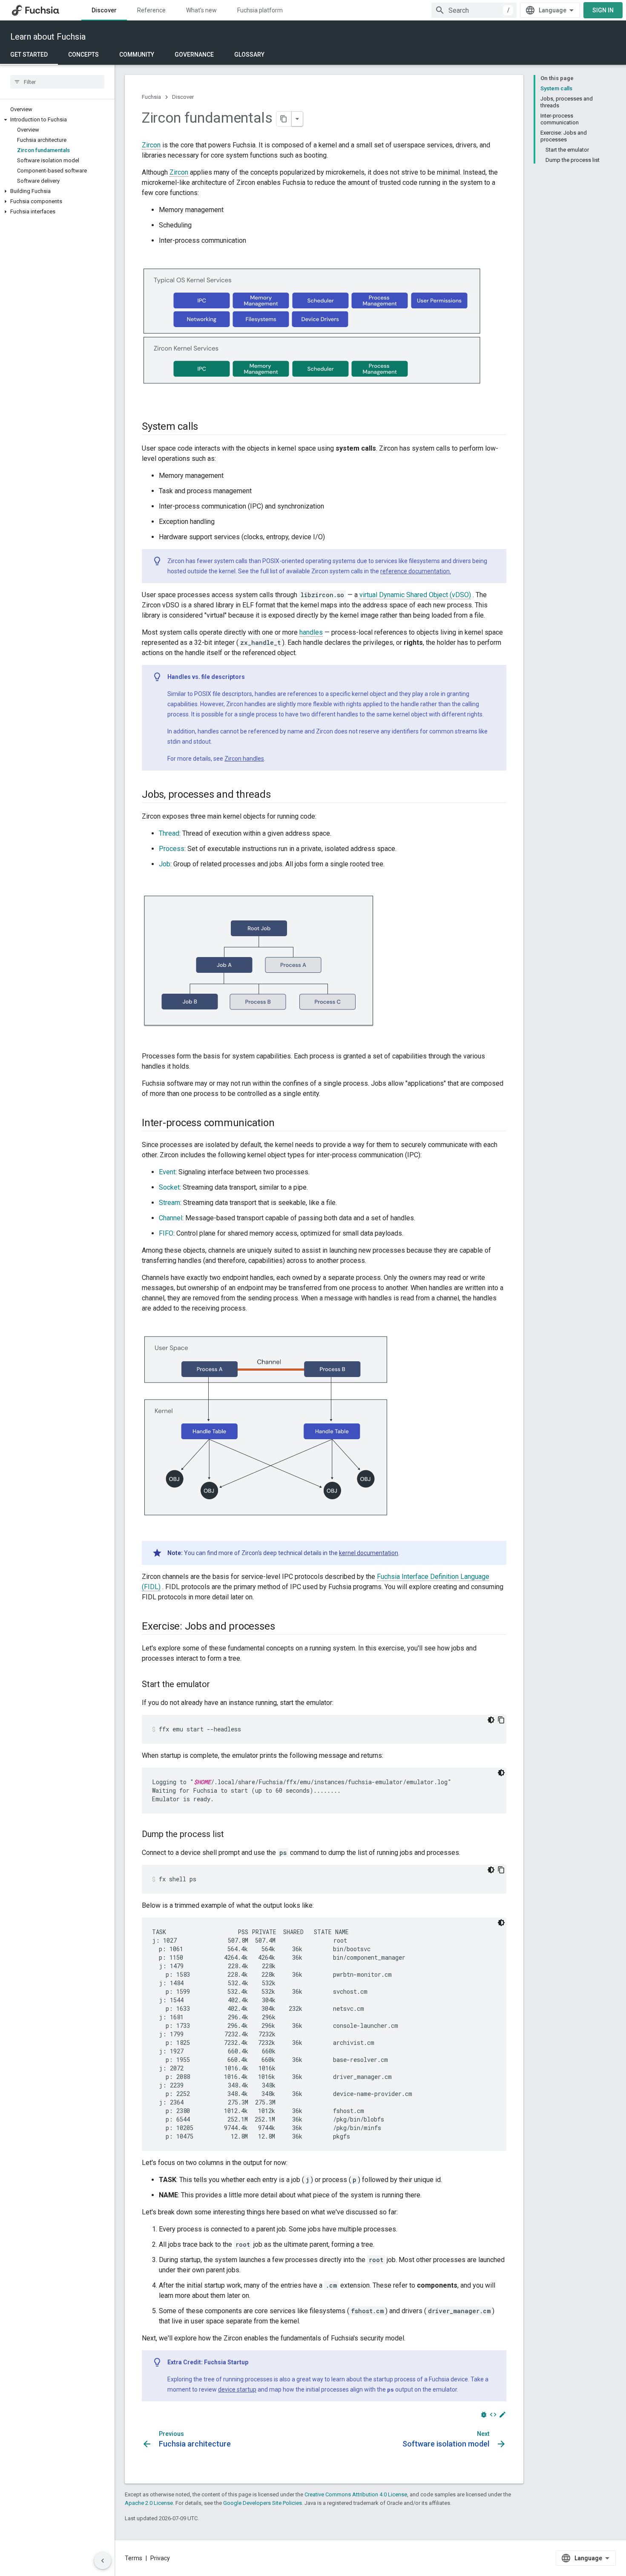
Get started (29, 55)
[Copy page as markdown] (284, 119)
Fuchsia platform (260, 10)
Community (137, 55)
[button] (57, 120)
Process (172, 849)
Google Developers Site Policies (263, 2503)
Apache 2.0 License (149, 2503)
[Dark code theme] (491, 1720)
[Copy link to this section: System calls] (207, 427)
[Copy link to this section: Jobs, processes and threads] (279, 795)
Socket (169, 1187)
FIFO (166, 1233)
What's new (201, 10)
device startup (237, 2389)
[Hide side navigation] (103, 2561)
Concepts (83, 55)
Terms (134, 2558)
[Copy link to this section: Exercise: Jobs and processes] (283, 1627)
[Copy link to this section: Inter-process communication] (283, 1123)
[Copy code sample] (501, 1720)
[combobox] (474, 10)
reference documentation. (416, 571)
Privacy (160, 2558)
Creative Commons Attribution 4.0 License (356, 2494)
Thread (169, 833)
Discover (104, 10)
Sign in (603, 10)
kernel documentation (369, 1553)
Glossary (249, 55)
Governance (194, 55)
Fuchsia (151, 97)
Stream (169, 1203)
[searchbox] (57, 82)
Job (165, 864)
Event (167, 1172)
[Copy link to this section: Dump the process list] (233, 1835)
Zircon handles (244, 759)
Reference (151, 10)
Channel (171, 1218)
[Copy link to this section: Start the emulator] (218, 1685)
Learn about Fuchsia (48, 37)
